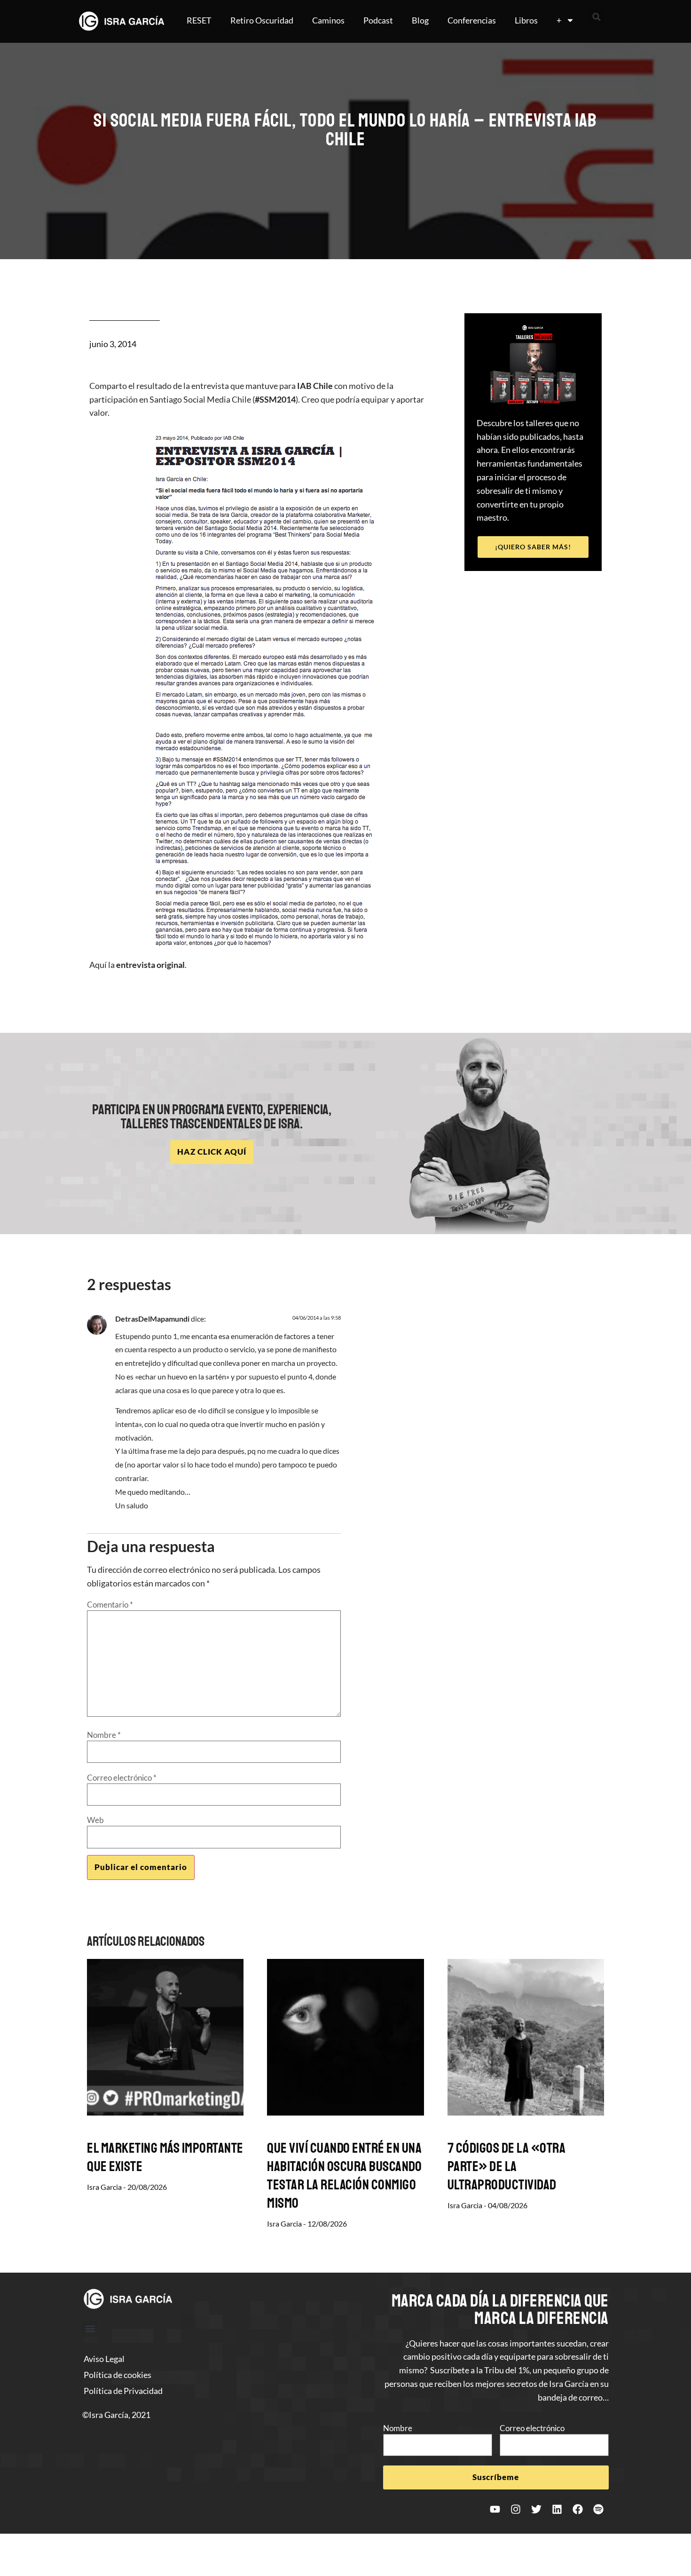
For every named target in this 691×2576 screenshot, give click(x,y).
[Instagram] (516, 2509)
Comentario (110, 1605)
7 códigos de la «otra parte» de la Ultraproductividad (507, 2166)
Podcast (378, 20)
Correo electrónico (122, 1778)
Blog (420, 20)
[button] (597, 17)
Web (95, 1820)
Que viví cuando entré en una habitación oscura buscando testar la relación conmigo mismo (344, 2176)
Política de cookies (118, 2375)
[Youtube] (495, 2509)
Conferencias (472, 20)
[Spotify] (598, 2509)
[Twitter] (536, 2509)
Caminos (328, 20)
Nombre (104, 1735)
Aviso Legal (104, 2359)
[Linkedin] (557, 2509)
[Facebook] (578, 2509)
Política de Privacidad (123, 2391)
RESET (199, 20)
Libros (526, 20)
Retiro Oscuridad (262, 20)
